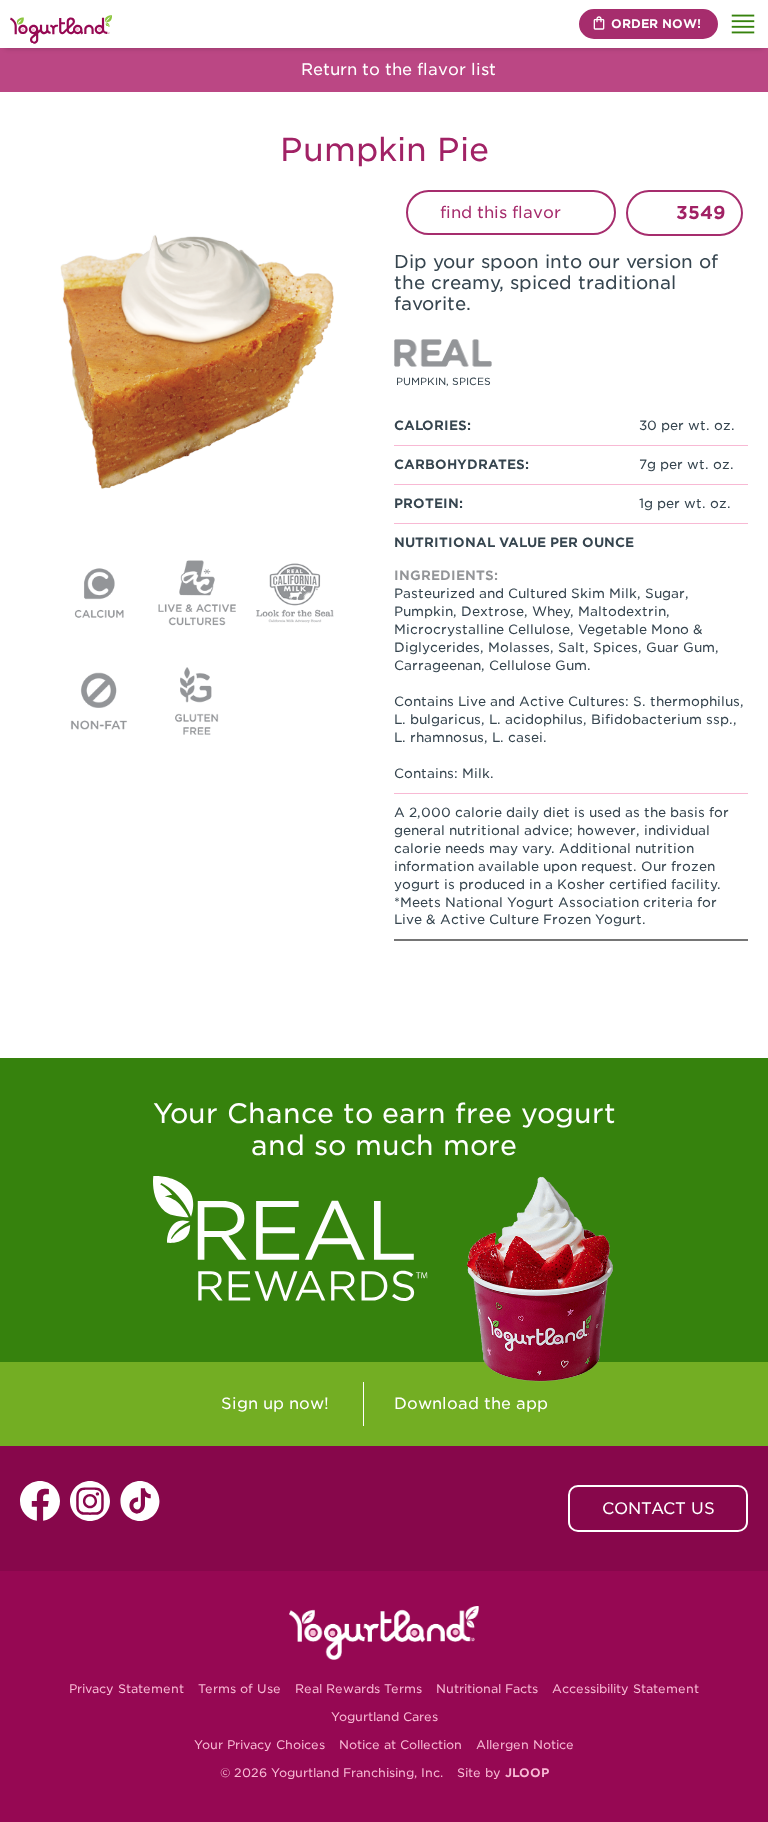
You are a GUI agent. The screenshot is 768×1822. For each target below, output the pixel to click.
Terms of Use (239, 1688)
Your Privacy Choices (259, 1744)
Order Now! (656, 23)
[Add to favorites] (654, 213)
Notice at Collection (400, 1744)
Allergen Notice (525, 1744)
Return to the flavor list (396, 69)
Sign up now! (275, 1403)
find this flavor (503, 212)
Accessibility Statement (625, 1688)
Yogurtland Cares (384, 1716)
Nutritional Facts (487, 1688)
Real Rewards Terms (358, 1688)
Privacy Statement (126, 1688)
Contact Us (658, 1508)
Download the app (471, 1403)
